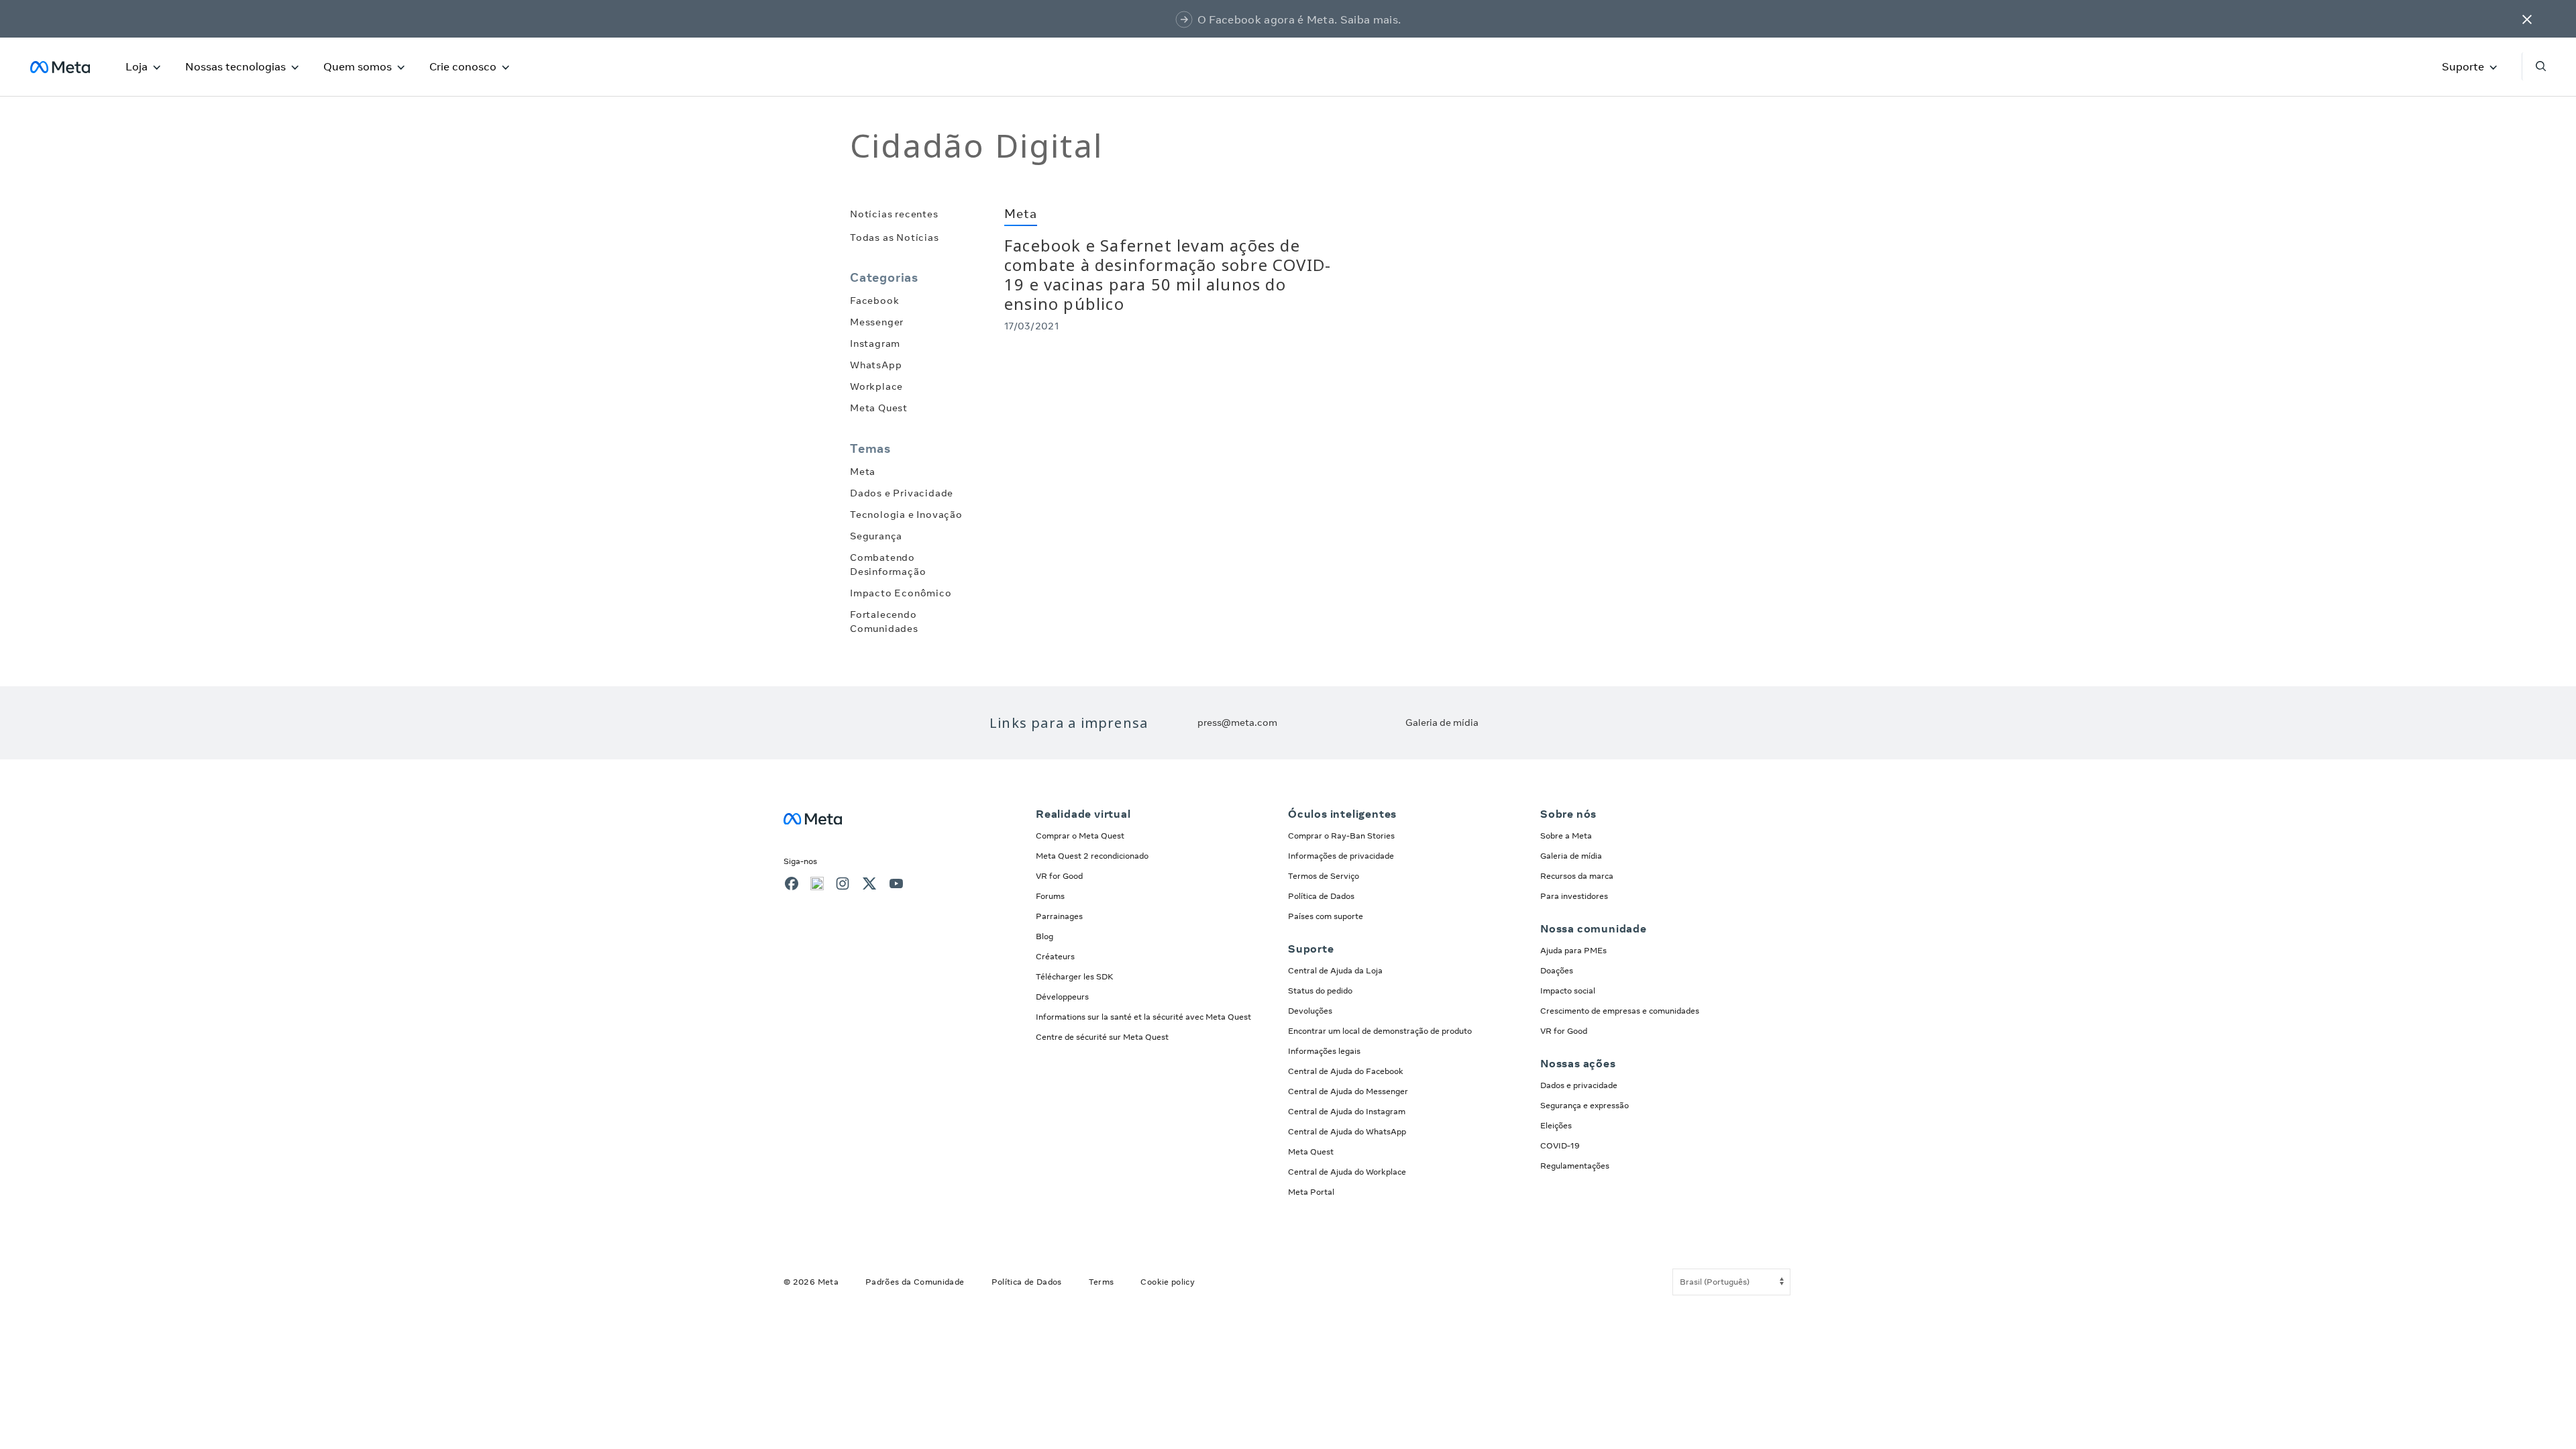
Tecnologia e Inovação (906, 515)
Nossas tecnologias (235, 66)
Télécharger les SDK (1075, 976)
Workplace (876, 386)
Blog (1044, 936)
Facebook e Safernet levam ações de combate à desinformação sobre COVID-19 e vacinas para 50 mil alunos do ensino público (1168, 274)
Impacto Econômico (901, 593)
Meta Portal (1311, 1192)
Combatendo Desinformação (888, 565)
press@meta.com (1237, 722)
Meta (863, 472)
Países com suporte (1326, 916)
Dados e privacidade (1579, 1085)
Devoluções (1310, 1011)
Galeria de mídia (1442, 722)
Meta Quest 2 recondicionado (1092, 856)
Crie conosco (463, 66)
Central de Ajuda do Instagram (1347, 1111)
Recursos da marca (1577, 876)
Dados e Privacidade (902, 493)
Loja (137, 66)
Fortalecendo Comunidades (884, 622)
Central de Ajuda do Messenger (1348, 1091)
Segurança (876, 536)
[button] (2527, 19)
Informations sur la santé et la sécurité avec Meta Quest (1143, 1017)
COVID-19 (1560, 1145)
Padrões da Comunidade (915, 1282)
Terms (1102, 1282)
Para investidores (1574, 896)
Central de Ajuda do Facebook (1346, 1071)
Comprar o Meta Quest (1080, 836)
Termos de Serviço (1324, 876)
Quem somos (358, 66)
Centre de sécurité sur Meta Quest (1102, 1037)
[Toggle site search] (2534, 66)
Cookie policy (1168, 1282)
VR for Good (1059, 876)
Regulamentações (1575, 1166)
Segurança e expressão (1585, 1105)
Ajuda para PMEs (1573, 950)
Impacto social (1568, 990)
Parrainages (1059, 916)
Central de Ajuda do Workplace (1347, 1172)
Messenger (877, 322)
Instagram (875, 343)
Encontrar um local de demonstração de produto (1380, 1031)
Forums (1050, 896)
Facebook (874, 301)
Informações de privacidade (1341, 856)
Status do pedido (1320, 990)
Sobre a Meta (1566, 836)
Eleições (1556, 1125)
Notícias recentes (894, 214)
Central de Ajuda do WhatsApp (1347, 1131)
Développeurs (1062, 997)
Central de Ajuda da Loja (1335, 970)
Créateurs (1055, 956)
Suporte (2463, 66)
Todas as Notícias (895, 237)
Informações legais (1324, 1051)
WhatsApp (876, 365)
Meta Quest (879, 408)
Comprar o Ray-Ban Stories (1341, 836)
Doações (1557, 970)
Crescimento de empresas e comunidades (1620, 1011)
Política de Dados (1321, 896)
